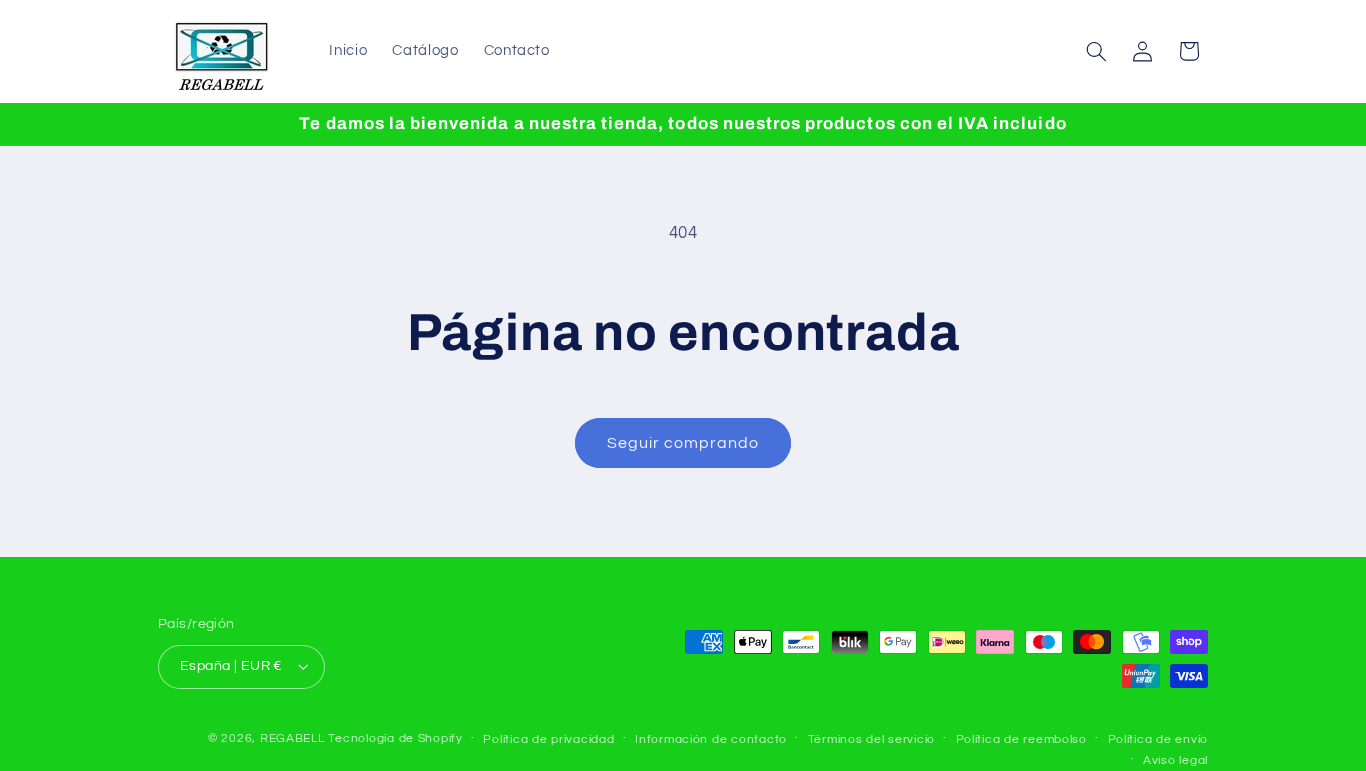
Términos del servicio (871, 739)
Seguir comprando (683, 443)
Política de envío (1158, 739)
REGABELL (292, 738)
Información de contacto (711, 739)
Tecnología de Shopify (395, 738)
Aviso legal (1175, 760)
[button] (1097, 51)
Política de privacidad (548, 739)
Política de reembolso (1021, 739)
